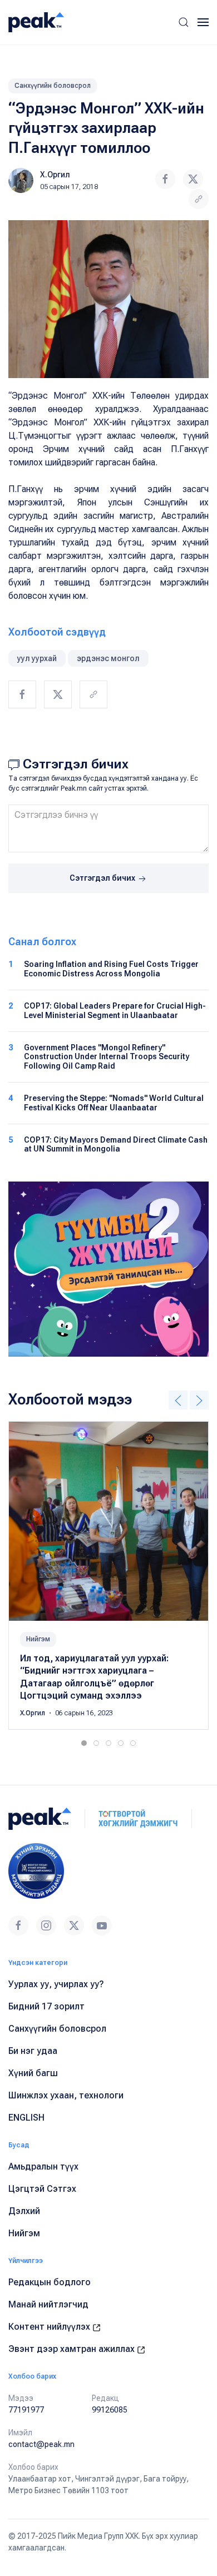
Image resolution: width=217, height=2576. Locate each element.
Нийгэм (38, 1639)
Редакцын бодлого (50, 2282)
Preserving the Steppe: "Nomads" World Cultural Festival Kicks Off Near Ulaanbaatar (114, 1103)
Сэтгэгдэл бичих (103, 878)
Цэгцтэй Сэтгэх (42, 2189)
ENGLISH (26, 2118)
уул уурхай (37, 658)
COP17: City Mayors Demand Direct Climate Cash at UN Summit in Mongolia (116, 1145)
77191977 (26, 2410)
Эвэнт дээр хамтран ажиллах (73, 2349)
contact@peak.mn (41, 2444)
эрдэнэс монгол (108, 658)
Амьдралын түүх (43, 2166)
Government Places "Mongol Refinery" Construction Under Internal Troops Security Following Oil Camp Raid (107, 1057)
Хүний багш (33, 2073)
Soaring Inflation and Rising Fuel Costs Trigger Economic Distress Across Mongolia (111, 969)
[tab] (84, 1743)
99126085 (110, 2410)
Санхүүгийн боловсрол (53, 86)
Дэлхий (24, 2211)
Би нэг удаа (33, 2051)
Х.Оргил (55, 175)
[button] (184, 22)
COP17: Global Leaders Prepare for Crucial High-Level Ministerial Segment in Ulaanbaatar (115, 1011)
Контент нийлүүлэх (50, 2327)
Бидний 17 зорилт (46, 2006)
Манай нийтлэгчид (48, 2304)
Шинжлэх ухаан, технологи (66, 2095)
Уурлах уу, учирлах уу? (56, 1984)
